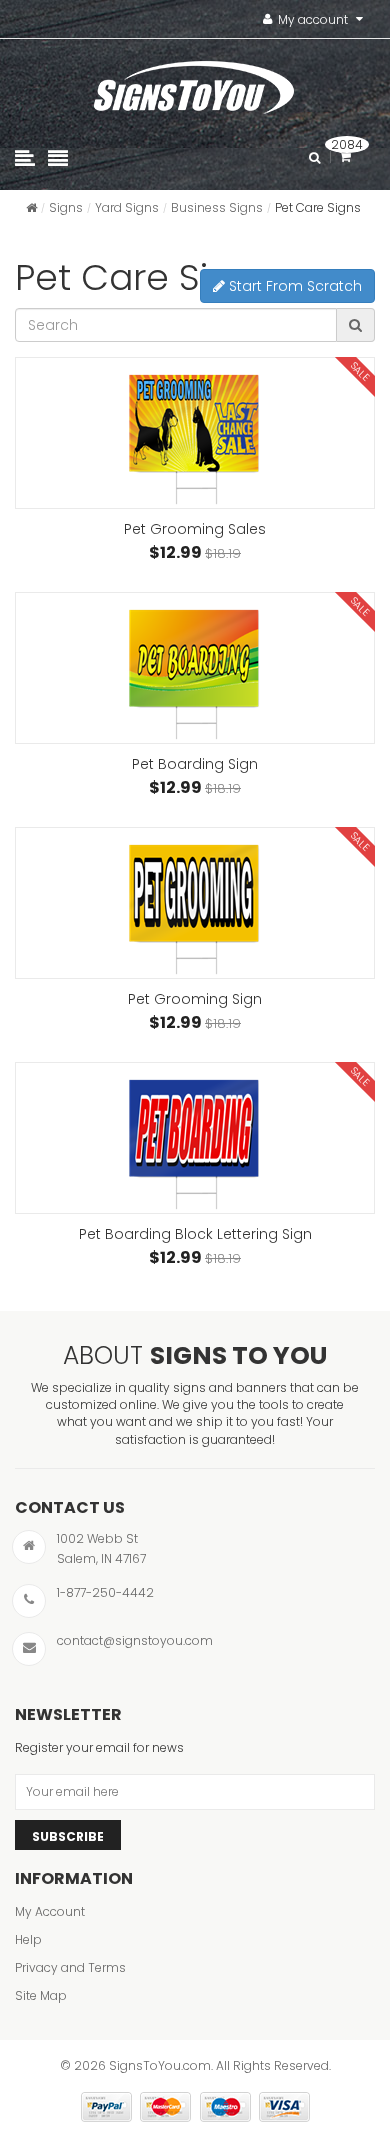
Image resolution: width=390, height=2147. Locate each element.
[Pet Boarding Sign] (195, 668)
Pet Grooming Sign (195, 999)
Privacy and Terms (70, 1967)
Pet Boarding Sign (195, 764)
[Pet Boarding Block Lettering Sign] (195, 1138)
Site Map (41, 1995)
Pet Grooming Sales (195, 529)
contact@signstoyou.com (135, 1640)
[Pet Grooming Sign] (195, 903)
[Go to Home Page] (31, 207)
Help (28, 1939)
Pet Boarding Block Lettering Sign (195, 1234)
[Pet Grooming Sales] (195, 433)
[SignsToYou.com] (194, 83)
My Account (50, 1911)
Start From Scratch (293, 286)
